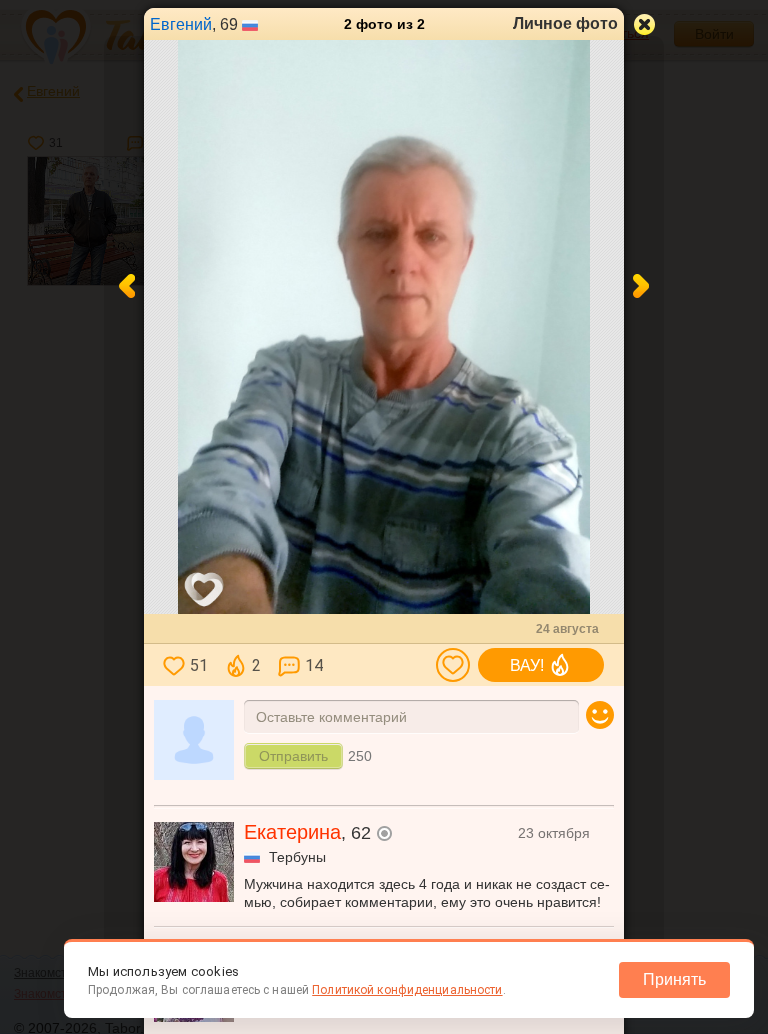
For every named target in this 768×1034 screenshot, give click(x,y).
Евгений (181, 24)
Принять (674, 979)
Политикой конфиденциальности (407, 990)
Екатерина (292, 832)
